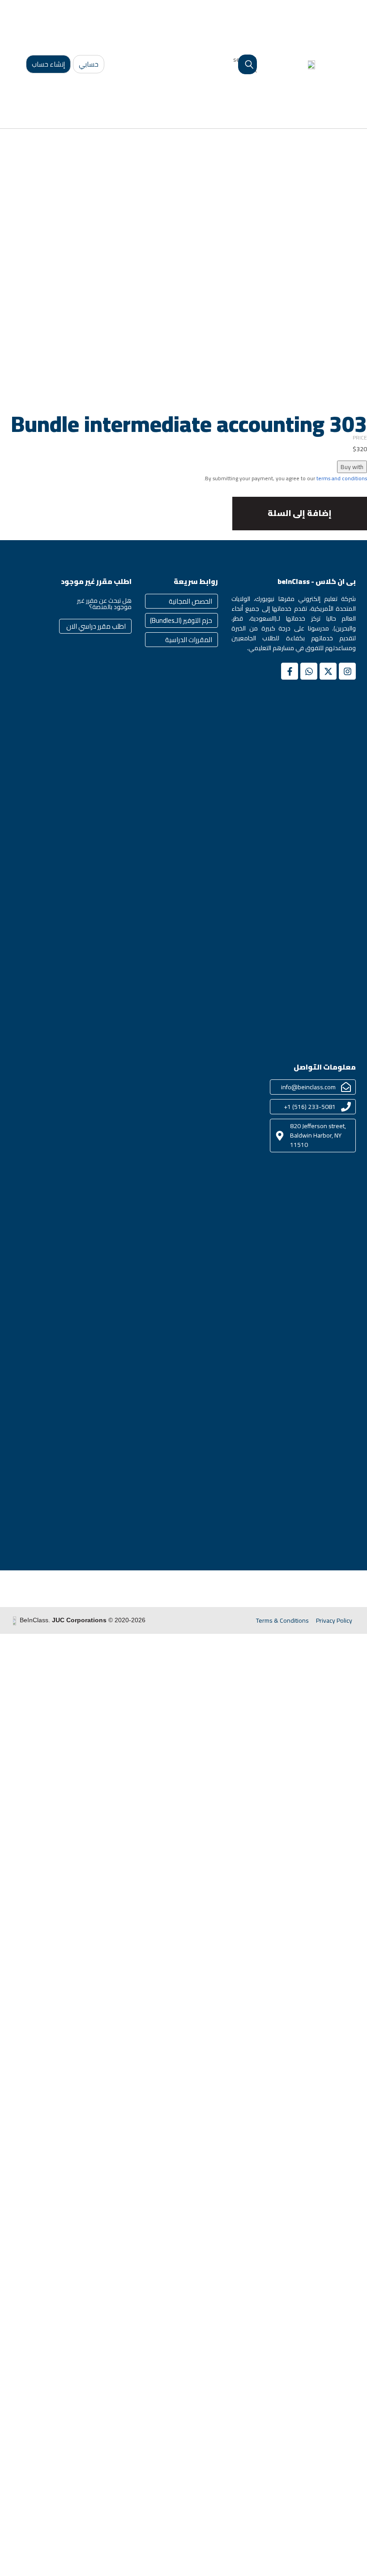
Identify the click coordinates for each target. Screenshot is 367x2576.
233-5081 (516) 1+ (310, 1107)
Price (360, 438)
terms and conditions (342, 478)
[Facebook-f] (290, 671)
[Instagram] (347, 671)
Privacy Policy (334, 1620)
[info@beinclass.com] (346, 1087)
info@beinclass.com (308, 1087)
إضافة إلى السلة (300, 513)
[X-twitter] (328, 671)
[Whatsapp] (309, 671)
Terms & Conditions (282, 1620)
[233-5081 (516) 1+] (346, 1107)
